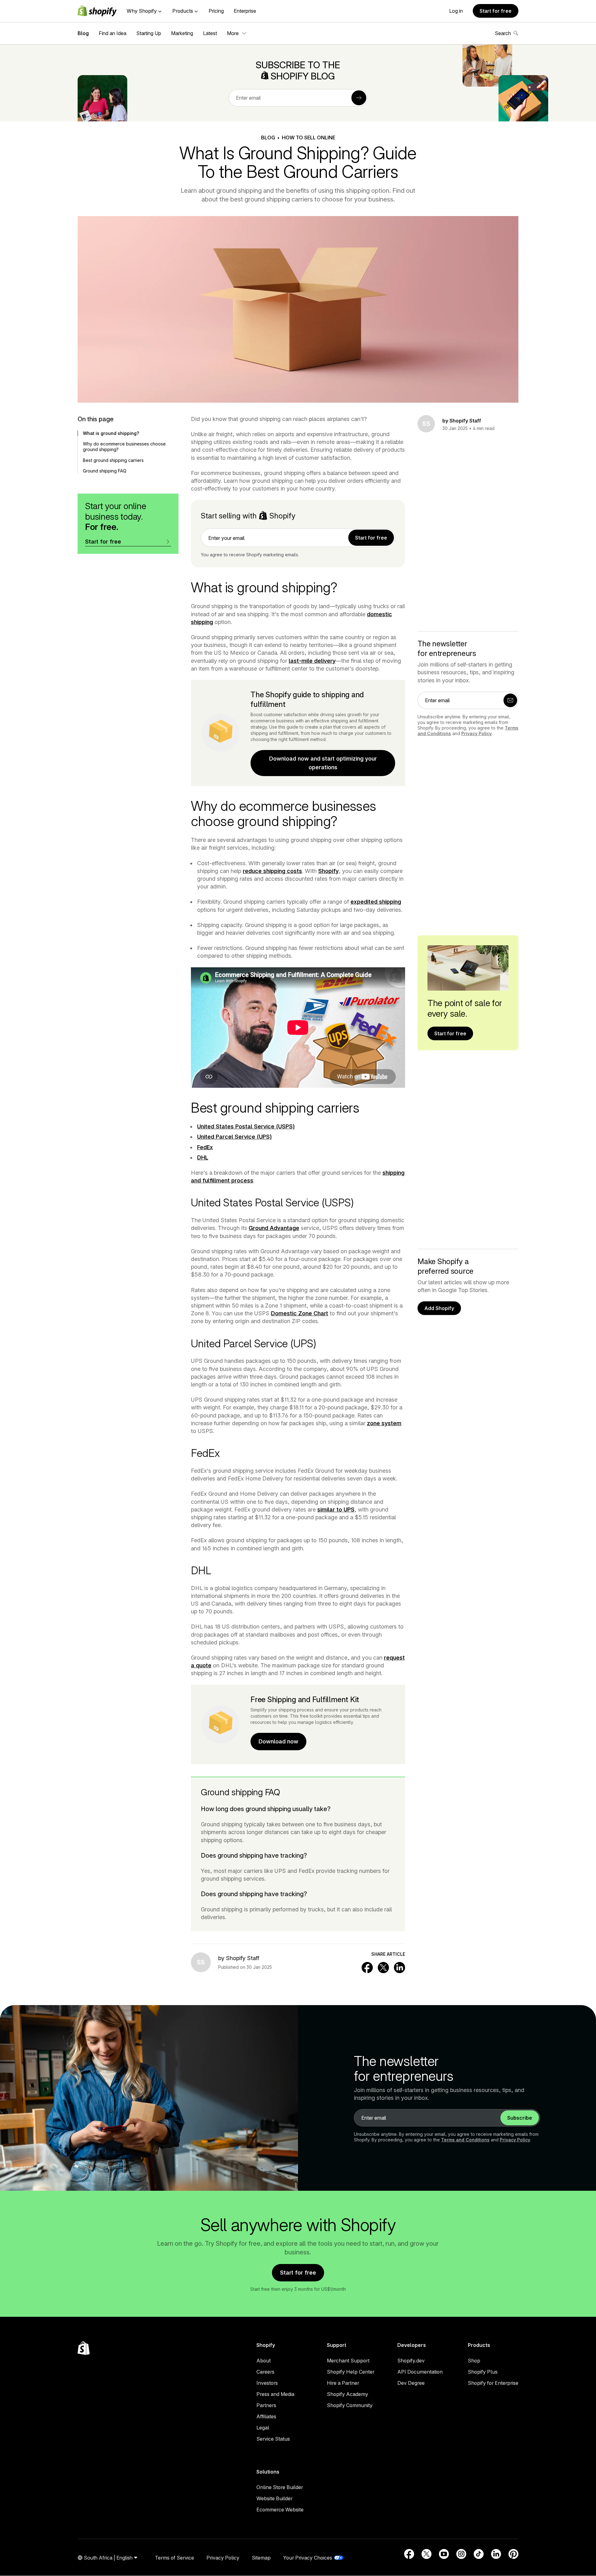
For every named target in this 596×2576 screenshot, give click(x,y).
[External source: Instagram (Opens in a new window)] (461, 2554)
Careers (265, 2372)
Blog (83, 33)
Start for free (496, 11)
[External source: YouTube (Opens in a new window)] (444, 2554)
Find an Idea (113, 33)
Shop (474, 2361)
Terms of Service (174, 2558)
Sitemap (261, 2558)
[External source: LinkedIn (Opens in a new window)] (496, 2554)
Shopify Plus (483, 2372)
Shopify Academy (348, 2394)
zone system (384, 1423)
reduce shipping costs (272, 871)
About (264, 2361)
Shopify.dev (411, 2361)
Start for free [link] (371, 538)
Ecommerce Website (280, 2510)
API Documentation (420, 2372)
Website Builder (274, 2498)
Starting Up (149, 33)
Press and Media (275, 2394)
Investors (267, 2383)
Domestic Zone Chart (300, 1313)
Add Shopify (439, 1308)
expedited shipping (376, 902)
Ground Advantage (274, 1228)
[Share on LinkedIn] (400, 1968)
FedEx (205, 1147)
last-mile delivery (312, 661)
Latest (210, 33)
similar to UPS (336, 1509)
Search (503, 33)
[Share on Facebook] (367, 1968)
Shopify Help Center (351, 2372)
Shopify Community (350, 2405)
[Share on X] (383, 1968)
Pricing (216, 11)
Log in (456, 11)
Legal (263, 2428)
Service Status (273, 2439)
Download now (278, 1741)
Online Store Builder (280, 2487)
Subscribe (520, 2118)
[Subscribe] (359, 98)
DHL (203, 1157)
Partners (266, 2405)
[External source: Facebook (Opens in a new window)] (409, 2554)
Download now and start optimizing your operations (323, 763)
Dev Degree (411, 2383)
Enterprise (245, 11)
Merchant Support (348, 2361)
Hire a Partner (343, 2383)
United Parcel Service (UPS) (235, 1137)
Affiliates (266, 2416)
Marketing (182, 33)
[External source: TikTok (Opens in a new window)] (479, 2554)
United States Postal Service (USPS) (246, 1126)
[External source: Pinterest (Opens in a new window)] (513, 2554)
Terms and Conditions (465, 2140)
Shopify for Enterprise (493, 2383)
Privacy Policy (476, 733)
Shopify (328, 871)
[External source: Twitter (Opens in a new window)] (427, 2554)
